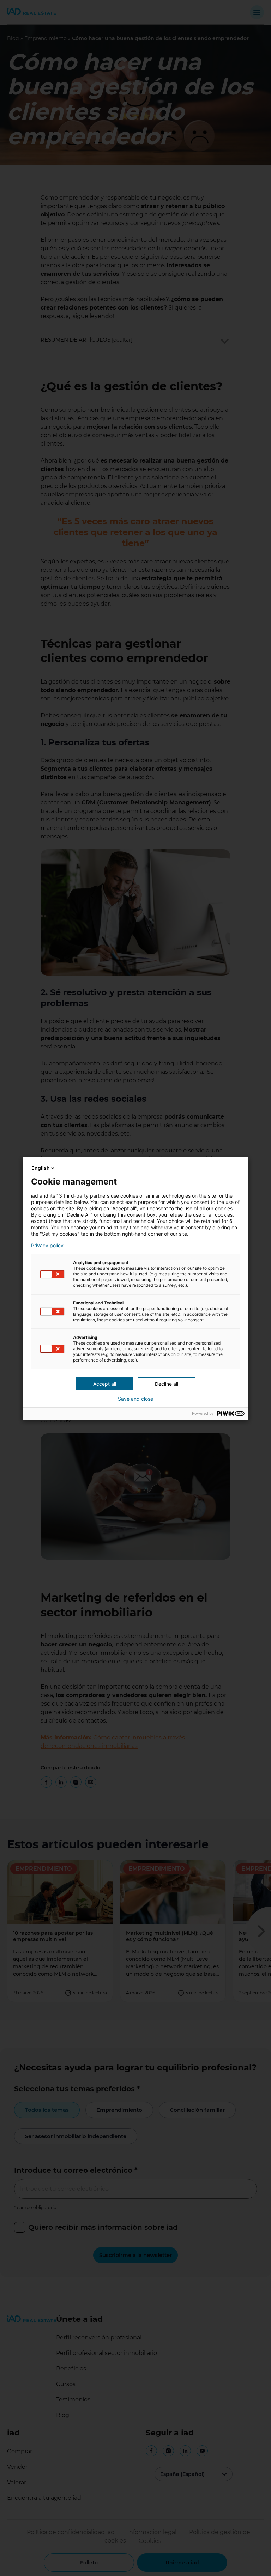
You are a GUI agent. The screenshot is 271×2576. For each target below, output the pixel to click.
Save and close (135, 1399)
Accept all (105, 1384)
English (41, 1168)
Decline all (167, 1384)
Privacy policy (47, 1246)
